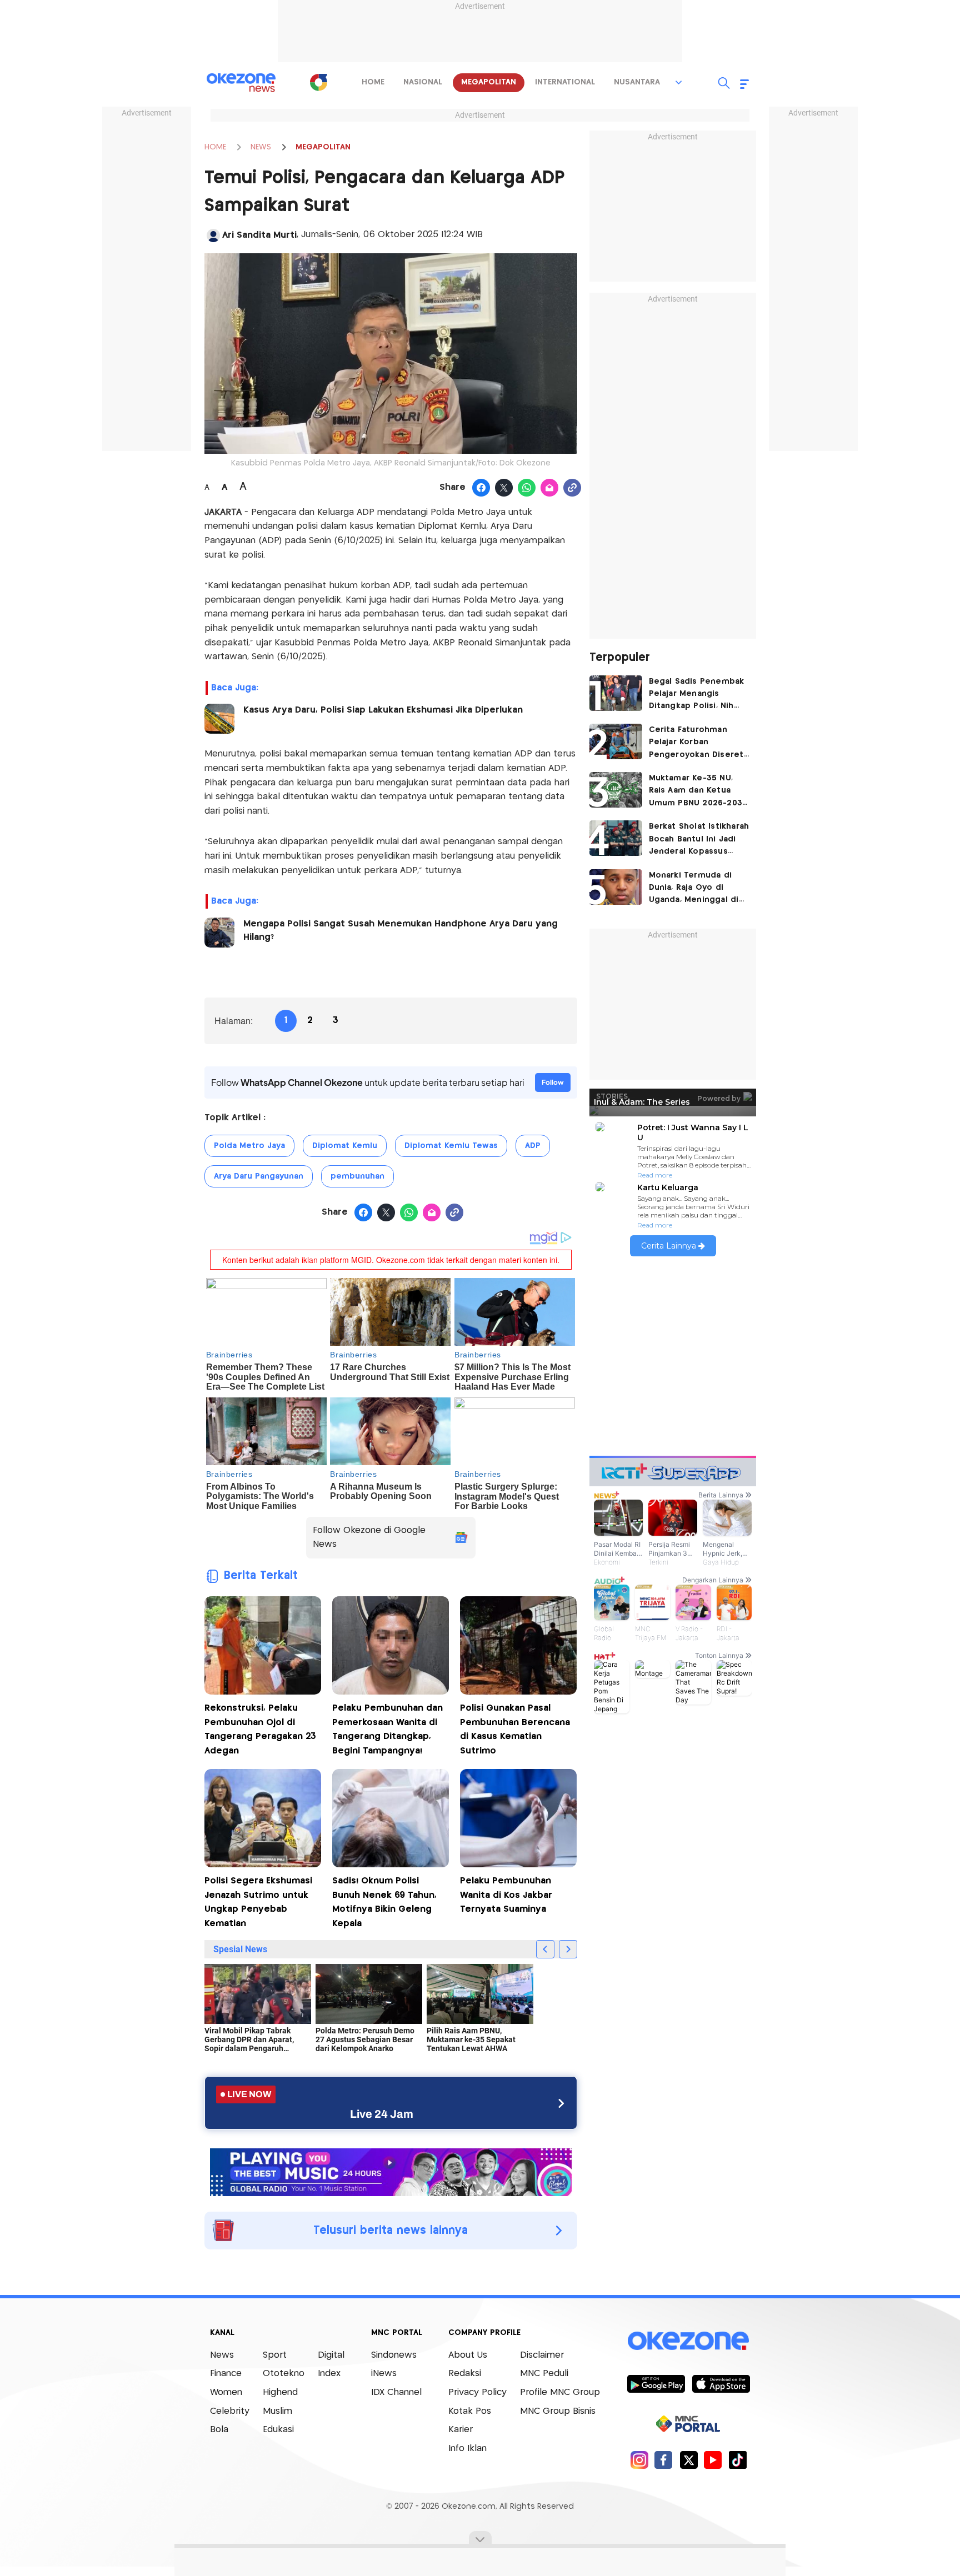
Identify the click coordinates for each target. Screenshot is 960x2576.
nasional (423, 82)
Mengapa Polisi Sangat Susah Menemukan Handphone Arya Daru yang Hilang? (401, 931)
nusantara (637, 82)
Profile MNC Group (560, 2392)
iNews (384, 2374)
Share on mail (550, 488)
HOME (215, 147)
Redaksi (465, 2374)
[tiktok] (737, 2460)
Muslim (277, 2411)
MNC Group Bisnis (558, 2411)
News (222, 2355)
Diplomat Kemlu (345, 1146)
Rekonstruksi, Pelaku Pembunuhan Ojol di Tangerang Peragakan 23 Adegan (260, 1730)
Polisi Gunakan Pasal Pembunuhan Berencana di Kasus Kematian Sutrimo (515, 1730)
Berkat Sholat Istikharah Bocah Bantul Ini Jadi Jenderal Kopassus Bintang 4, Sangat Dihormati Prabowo (699, 840)
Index (329, 2374)
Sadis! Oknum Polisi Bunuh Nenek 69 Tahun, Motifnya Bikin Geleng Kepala (384, 1902)
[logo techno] (241, 83)
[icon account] (213, 235)
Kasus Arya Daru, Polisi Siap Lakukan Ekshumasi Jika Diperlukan (383, 710)
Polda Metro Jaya (249, 1146)
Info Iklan (467, 2449)
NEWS (261, 147)
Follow (553, 1082)
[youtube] (713, 2460)
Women (226, 2392)
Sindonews (394, 2355)
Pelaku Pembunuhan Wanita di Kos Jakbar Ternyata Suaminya (506, 1895)
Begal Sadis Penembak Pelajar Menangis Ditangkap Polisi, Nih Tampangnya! (697, 695)
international (565, 82)
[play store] (656, 2383)
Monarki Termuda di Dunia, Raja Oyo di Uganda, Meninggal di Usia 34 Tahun (694, 889)
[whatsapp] (527, 488)
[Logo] (318, 82)
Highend (280, 2392)
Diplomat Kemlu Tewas (451, 1146)
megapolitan (489, 82)
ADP (533, 1146)
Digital (331, 2355)
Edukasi (278, 2430)
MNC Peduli (544, 2374)
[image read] (219, 719)
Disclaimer (542, 2355)
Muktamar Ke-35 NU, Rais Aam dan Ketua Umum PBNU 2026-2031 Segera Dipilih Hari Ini (697, 792)
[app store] (721, 2383)
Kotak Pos (470, 2411)
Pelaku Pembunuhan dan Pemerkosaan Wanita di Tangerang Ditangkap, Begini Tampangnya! (387, 1730)
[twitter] (689, 2460)
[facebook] (664, 2460)
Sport (275, 2355)
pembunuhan (357, 1176)
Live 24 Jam (382, 2114)
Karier (461, 2430)
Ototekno (284, 2374)
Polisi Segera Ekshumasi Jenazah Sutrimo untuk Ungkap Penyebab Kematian (258, 1902)
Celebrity (230, 2411)
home (373, 82)
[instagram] (639, 2460)
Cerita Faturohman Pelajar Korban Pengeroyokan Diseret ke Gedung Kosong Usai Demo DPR (699, 743)
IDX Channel (396, 2392)
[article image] (616, 693)
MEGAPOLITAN (323, 147)
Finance (226, 2374)
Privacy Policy (477, 2392)
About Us (468, 2355)
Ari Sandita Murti (259, 235)
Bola (219, 2430)
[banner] (391, 2171)
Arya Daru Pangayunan (259, 1176)
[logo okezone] (688, 2341)
